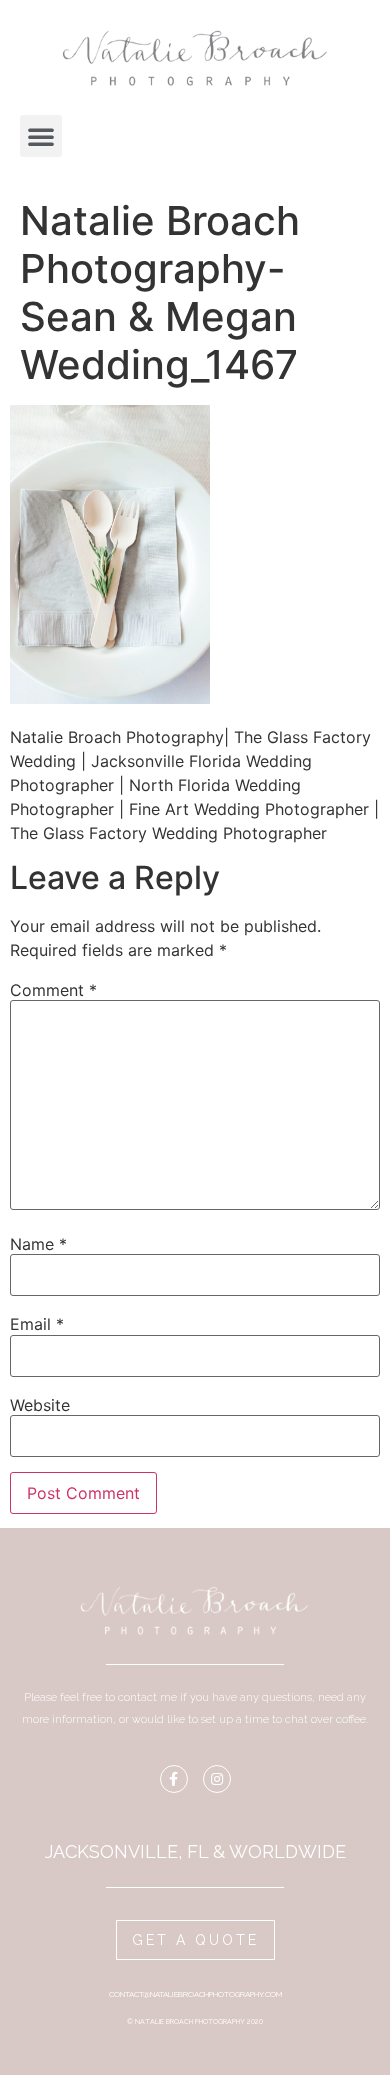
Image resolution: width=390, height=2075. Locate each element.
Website (40, 1405)
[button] (41, 136)
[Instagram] (217, 1779)
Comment (53, 990)
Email (37, 1324)
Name (38, 1244)
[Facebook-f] (174, 1779)
